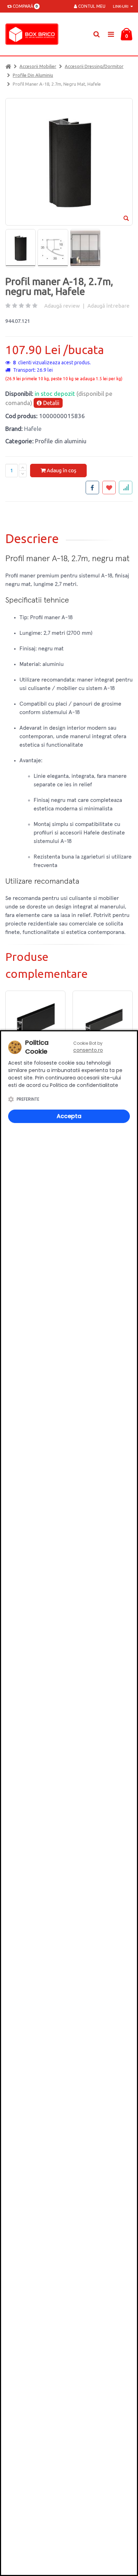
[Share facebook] (92, 488)
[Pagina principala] (34, 34)
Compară (24, 6)
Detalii (51, 403)
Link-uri (121, 6)
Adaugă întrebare (108, 306)
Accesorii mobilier (38, 66)
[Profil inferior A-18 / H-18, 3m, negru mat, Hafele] (35, 1021)
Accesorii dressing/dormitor (94, 66)
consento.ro (88, 1050)
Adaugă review (62, 306)
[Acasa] (8, 66)
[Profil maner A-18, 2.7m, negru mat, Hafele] (21, 248)
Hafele (33, 429)
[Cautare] (96, 34)
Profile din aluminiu (33, 75)
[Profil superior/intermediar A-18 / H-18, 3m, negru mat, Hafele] (103, 1021)
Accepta (69, 1116)
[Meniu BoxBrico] (111, 34)
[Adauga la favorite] (109, 488)
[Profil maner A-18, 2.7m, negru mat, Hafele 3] (85, 248)
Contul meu (91, 6)
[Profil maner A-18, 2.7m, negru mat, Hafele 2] (53, 248)
